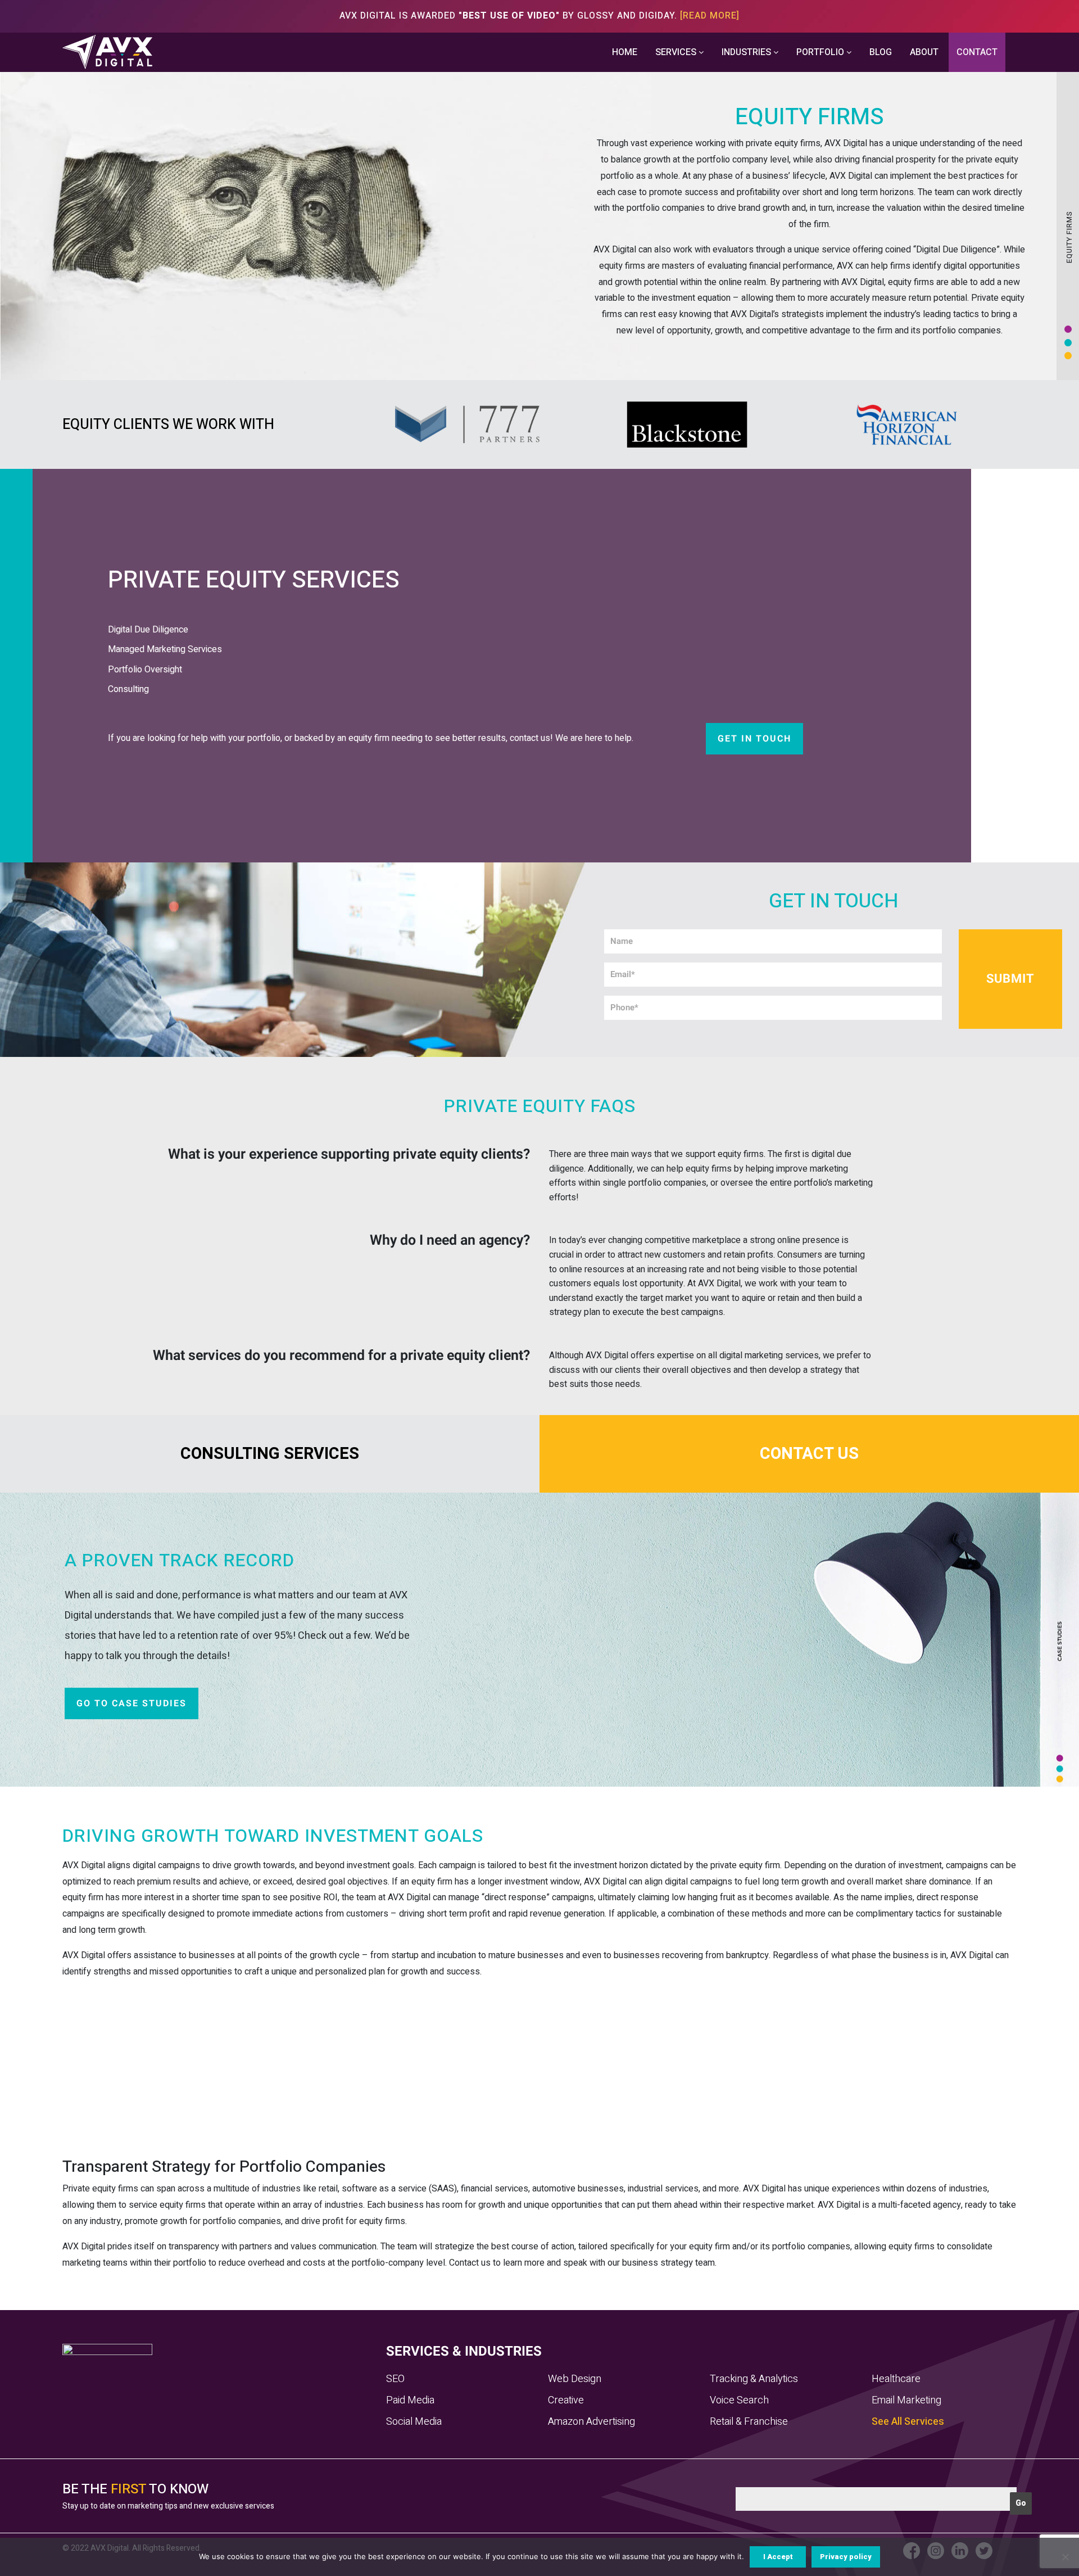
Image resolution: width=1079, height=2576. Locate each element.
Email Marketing (906, 2400)
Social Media (414, 2422)
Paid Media (410, 2400)
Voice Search (739, 2400)
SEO (395, 2379)
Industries (747, 52)
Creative (566, 2400)
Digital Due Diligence (148, 630)
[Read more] (710, 16)
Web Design (575, 2379)
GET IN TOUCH (754, 739)
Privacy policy (846, 2557)
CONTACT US (809, 1454)
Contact (977, 52)
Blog (881, 52)
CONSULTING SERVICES (270, 1454)
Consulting (128, 689)
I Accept (778, 2557)
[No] (1065, 2557)
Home (625, 52)
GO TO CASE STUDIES (132, 1703)
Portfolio (821, 52)
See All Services (908, 2422)
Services (677, 52)
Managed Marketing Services (165, 649)
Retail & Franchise (749, 2422)
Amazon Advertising (591, 2422)
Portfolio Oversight (145, 670)
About (924, 52)
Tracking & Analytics (754, 2379)
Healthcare (896, 2379)
